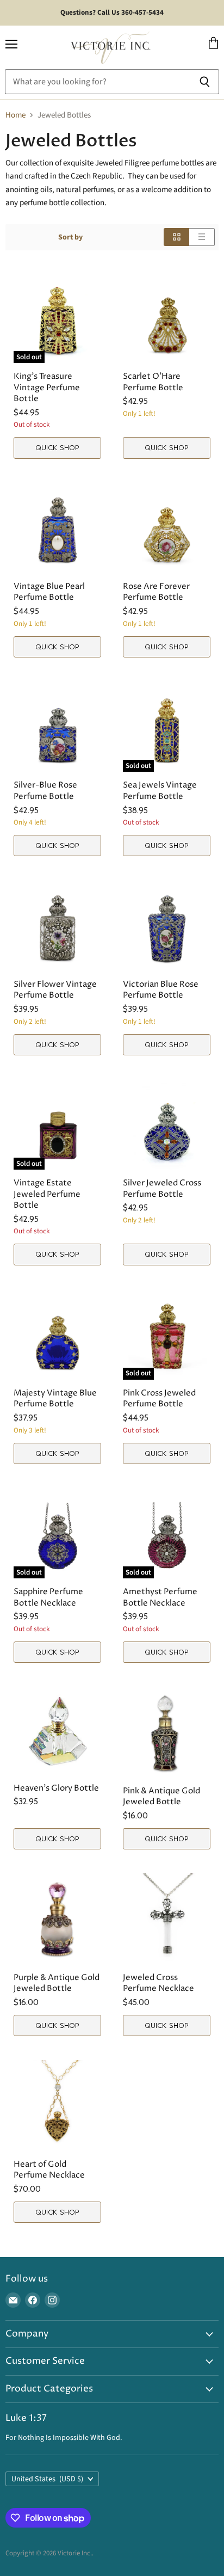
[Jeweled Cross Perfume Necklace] (167, 1919)
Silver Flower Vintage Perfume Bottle (55, 990)
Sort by (70, 237)
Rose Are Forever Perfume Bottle (156, 592)
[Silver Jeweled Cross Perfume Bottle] (167, 1124)
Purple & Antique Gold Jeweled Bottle (57, 1983)
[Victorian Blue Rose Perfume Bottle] (167, 926)
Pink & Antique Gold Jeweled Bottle (161, 1796)
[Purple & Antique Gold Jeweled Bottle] (57, 1919)
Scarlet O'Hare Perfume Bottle (153, 382)
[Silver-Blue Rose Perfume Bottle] (57, 727)
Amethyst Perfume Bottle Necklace (160, 1597)
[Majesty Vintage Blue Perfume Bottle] (57, 1335)
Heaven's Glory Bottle (56, 1788)
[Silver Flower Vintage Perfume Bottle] (57, 926)
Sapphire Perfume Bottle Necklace (48, 1597)
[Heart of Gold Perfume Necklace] (57, 2105)
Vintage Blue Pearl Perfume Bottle (49, 592)
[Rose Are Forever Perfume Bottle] (167, 528)
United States (47, 2479)
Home (15, 115)
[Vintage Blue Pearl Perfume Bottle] (57, 528)
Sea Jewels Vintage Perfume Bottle (160, 791)
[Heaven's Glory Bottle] (57, 1731)
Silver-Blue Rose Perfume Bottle (45, 791)
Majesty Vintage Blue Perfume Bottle (55, 1398)
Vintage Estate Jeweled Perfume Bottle (47, 1194)
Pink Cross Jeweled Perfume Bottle (159, 1398)
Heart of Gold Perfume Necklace (49, 2170)
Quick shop (57, 447)
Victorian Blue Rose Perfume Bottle (161, 990)
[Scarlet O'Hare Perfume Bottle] (167, 318)
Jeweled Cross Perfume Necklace (158, 1983)
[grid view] (176, 237)
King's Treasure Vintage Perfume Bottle (47, 387)
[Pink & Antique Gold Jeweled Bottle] (167, 1732)
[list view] (202, 237)
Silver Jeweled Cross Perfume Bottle (162, 1188)
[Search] (205, 82)
